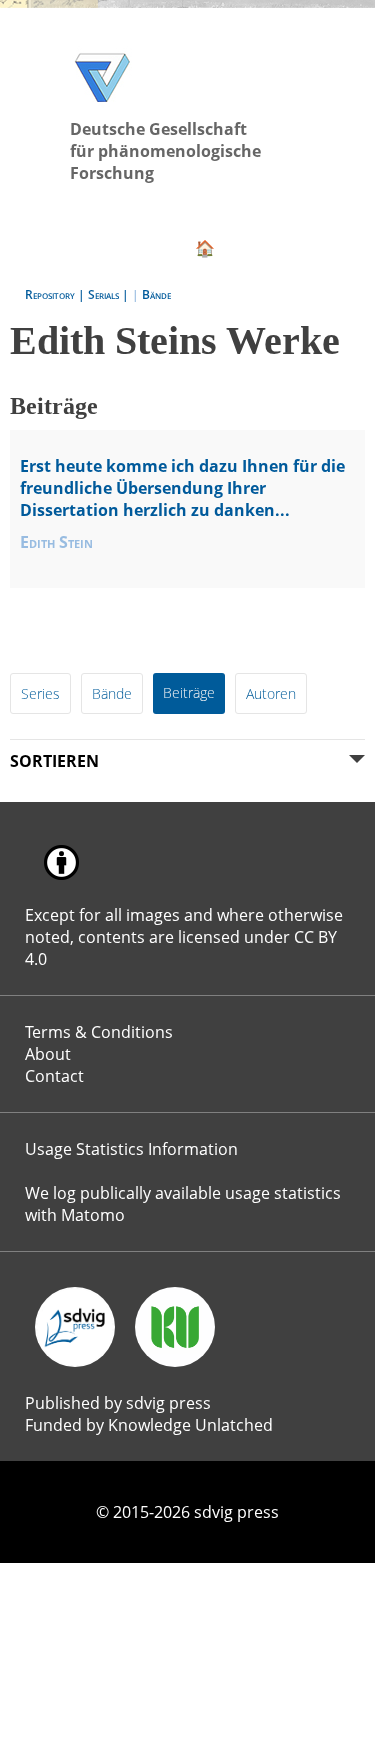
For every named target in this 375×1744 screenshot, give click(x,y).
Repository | (56, 294)
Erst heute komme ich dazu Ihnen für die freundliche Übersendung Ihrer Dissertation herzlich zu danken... (182, 488)
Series (40, 693)
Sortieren (54, 761)
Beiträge (189, 692)
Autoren (271, 693)
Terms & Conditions (99, 1032)
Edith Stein (56, 542)
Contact (54, 1076)
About (48, 1054)
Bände (156, 294)
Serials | (110, 294)
